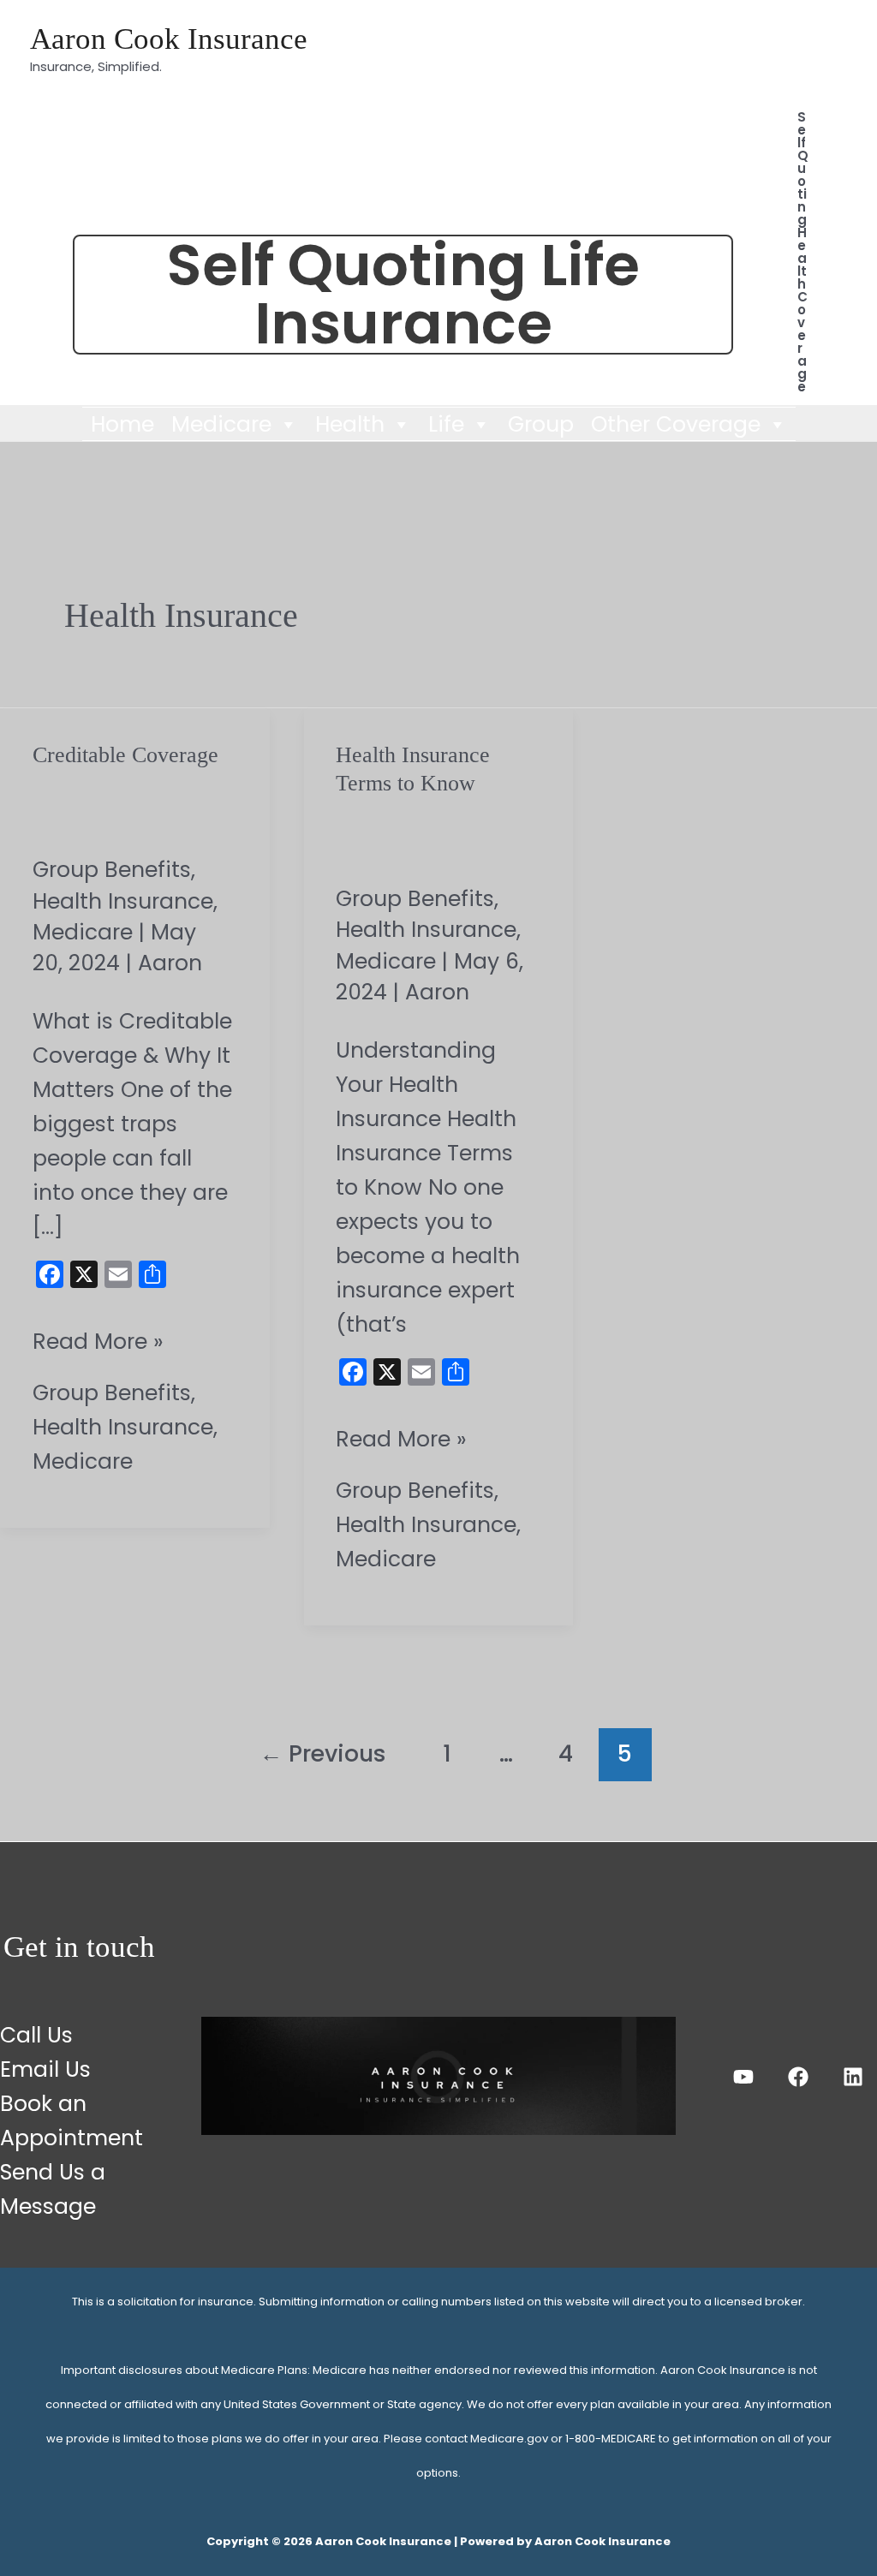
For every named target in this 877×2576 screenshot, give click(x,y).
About (572, 32)
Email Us (45, 2069)
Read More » (98, 1341)
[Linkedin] (853, 2077)
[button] (803, 252)
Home (122, 424)
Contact (794, 32)
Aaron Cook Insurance (169, 39)
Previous (323, 1753)
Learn (677, 32)
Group (541, 424)
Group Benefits (112, 870)
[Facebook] (798, 2077)
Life (446, 424)
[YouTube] (743, 2077)
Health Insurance (123, 901)
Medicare (221, 424)
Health (350, 424)
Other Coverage (676, 424)
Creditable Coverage (125, 755)
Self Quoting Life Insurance (403, 295)
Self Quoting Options (728, 68)
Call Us (36, 2035)
